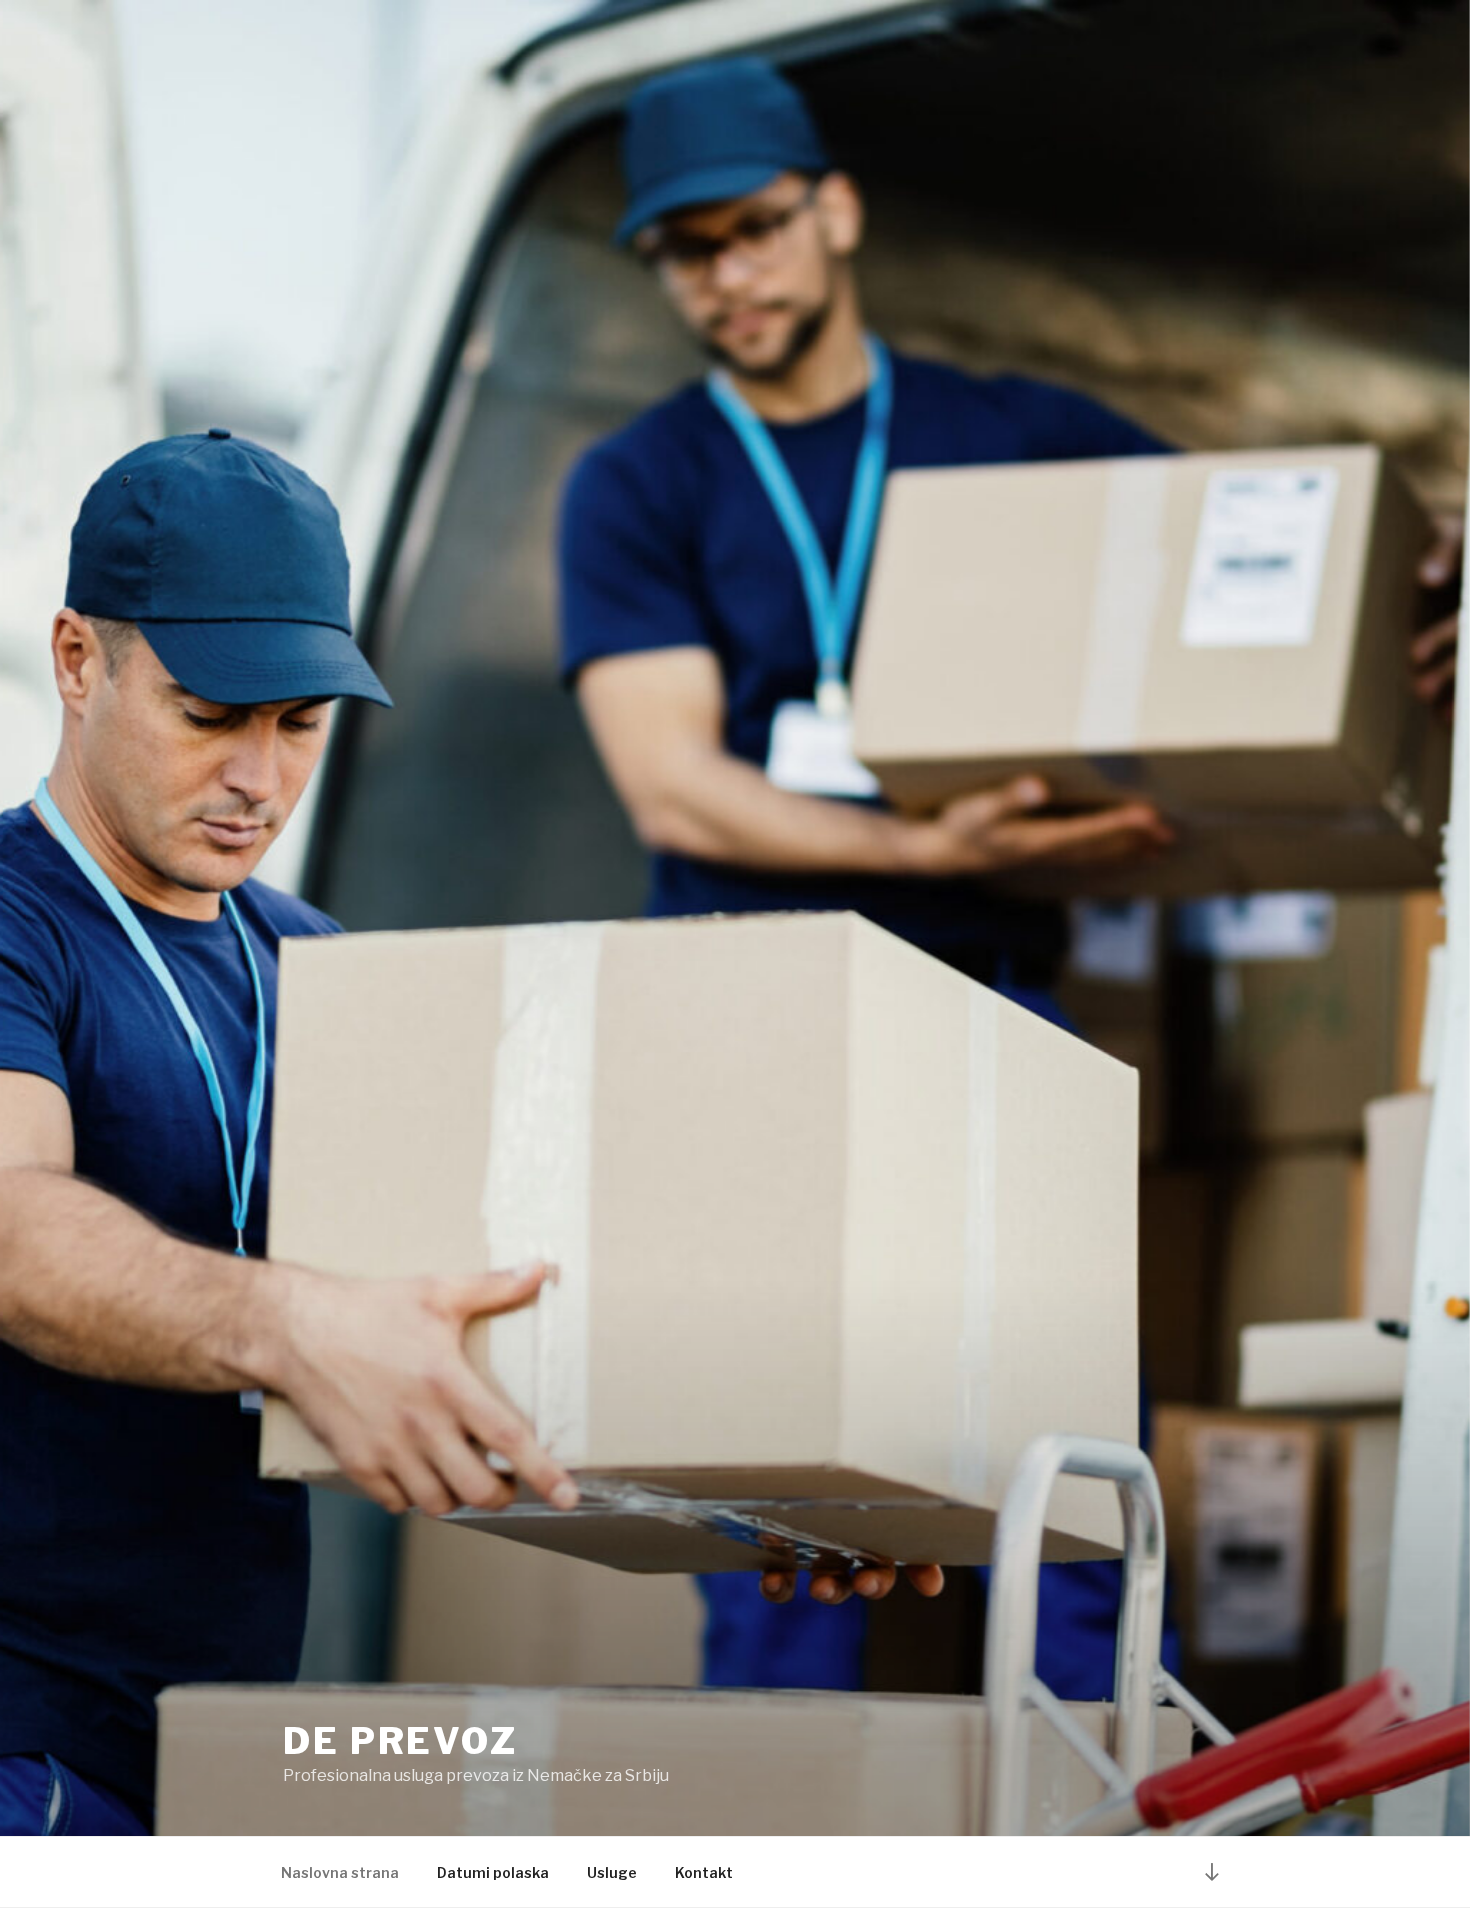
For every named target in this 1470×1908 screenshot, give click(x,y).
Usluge (612, 1872)
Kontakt (704, 1872)
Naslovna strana (340, 1872)
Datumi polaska (493, 1872)
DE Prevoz (400, 1741)
